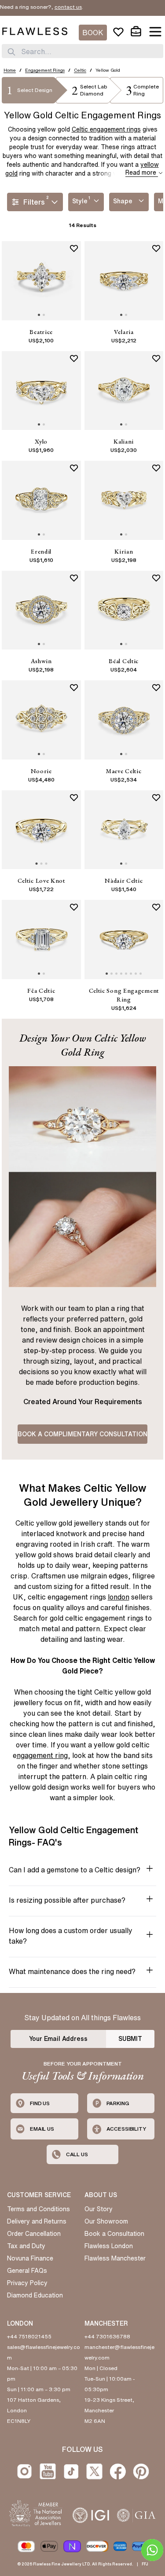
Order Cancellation (34, 2234)
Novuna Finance (30, 2258)
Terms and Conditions (38, 2209)
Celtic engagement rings (106, 129)
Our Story (99, 2209)
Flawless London (109, 2246)
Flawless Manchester (115, 2258)
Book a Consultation (114, 2234)
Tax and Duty (26, 2246)
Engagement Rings (45, 70)
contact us (51, 7)
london (119, 1597)
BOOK (93, 33)
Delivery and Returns (37, 2221)
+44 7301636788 (107, 2336)
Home (10, 70)
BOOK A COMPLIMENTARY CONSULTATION (82, 1434)
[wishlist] (118, 32)
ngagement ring (42, 1755)
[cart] (136, 32)
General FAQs (27, 2271)
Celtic (80, 70)
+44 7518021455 (29, 2336)
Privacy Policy (27, 2283)
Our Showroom (106, 2221)
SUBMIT (130, 2039)
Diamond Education (35, 2295)
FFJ (145, 2564)
